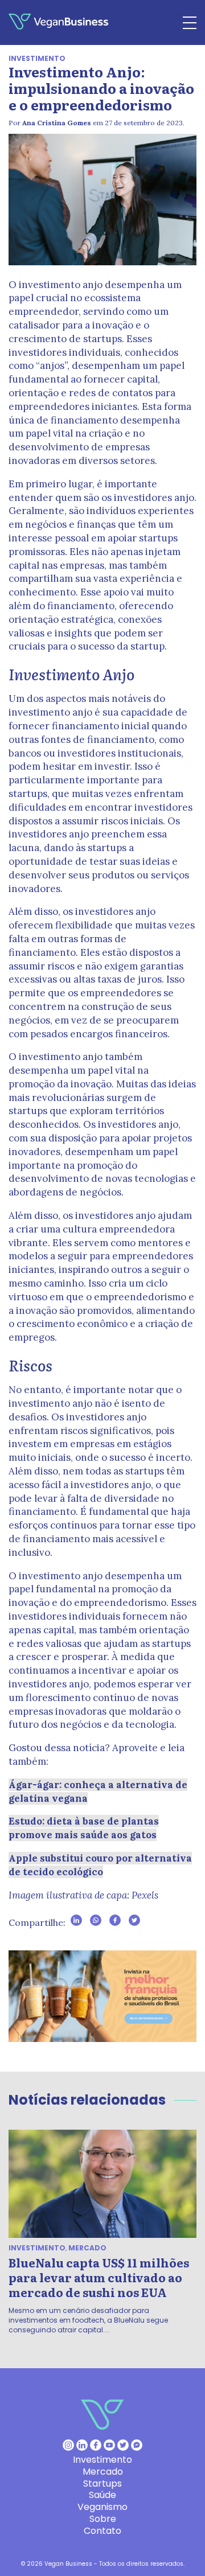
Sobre (103, 2519)
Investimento (37, 58)
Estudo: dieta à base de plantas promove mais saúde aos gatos (84, 1828)
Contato (102, 2531)
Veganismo (102, 2507)
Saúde (102, 2495)
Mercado (87, 2248)
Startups (102, 2483)
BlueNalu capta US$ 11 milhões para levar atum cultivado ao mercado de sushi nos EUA (99, 2277)
